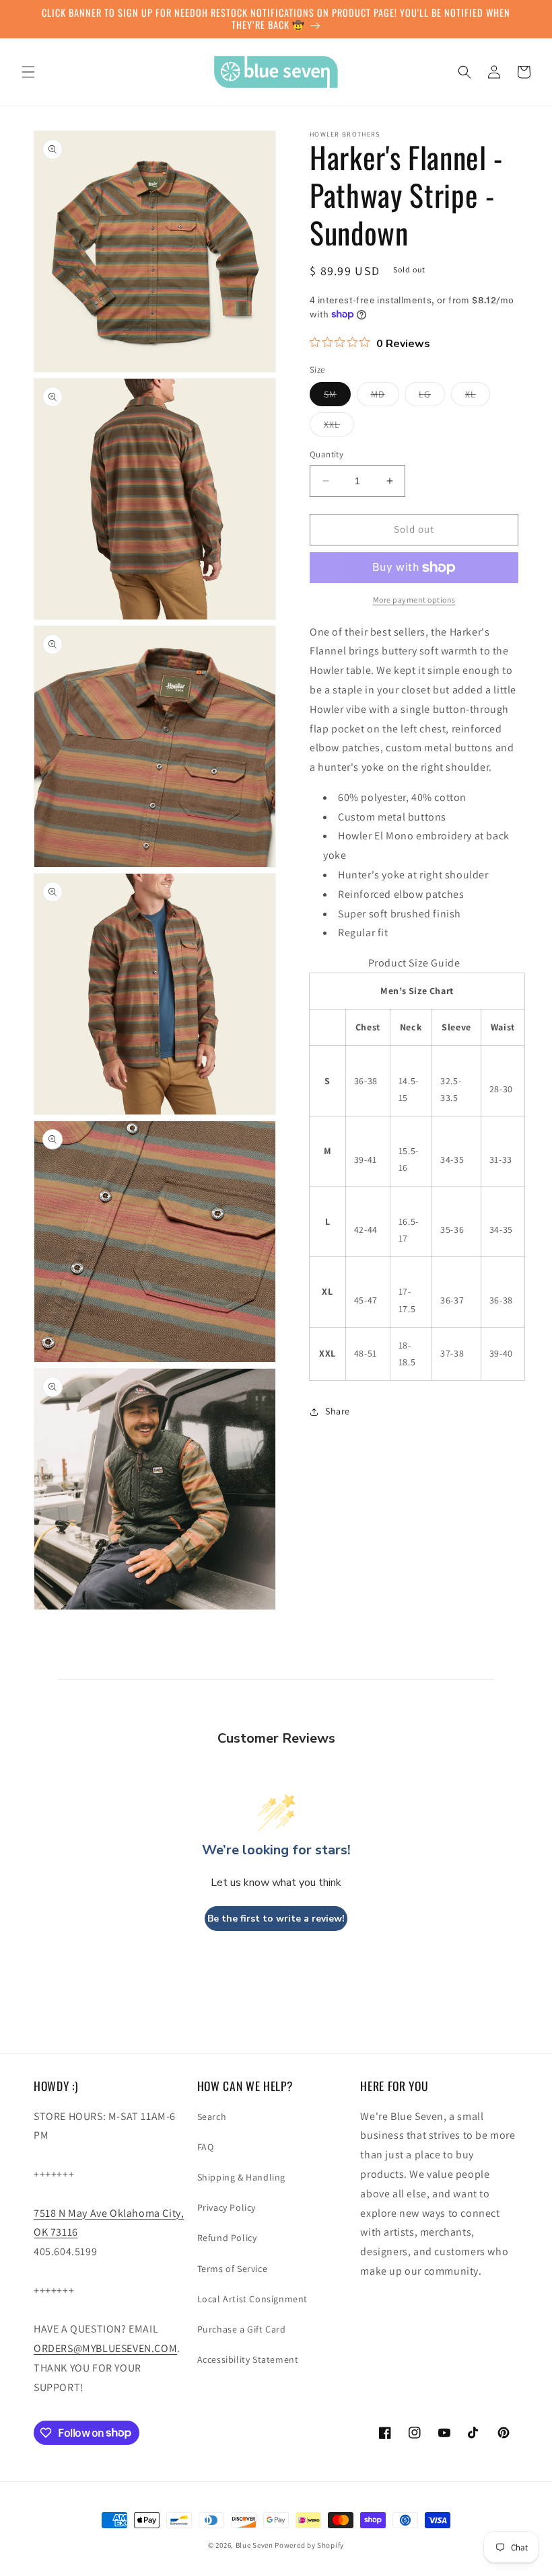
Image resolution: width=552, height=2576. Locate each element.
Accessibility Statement (248, 2359)
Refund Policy (227, 2238)
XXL (339, 427)
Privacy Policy (227, 2207)
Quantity (326, 454)
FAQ (206, 2147)
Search (212, 2117)
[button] (28, 72)
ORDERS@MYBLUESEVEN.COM (105, 2348)
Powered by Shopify (309, 2545)
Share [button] (338, 1411)
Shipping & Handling (241, 2177)
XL (478, 397)
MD (385, 397)
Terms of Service (233, 2269)
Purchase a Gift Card (242, 2329)
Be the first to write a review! (276, 1919)
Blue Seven (254, 2545)
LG (432, 397)
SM (337, 397)
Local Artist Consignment (252, 2299)
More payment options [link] (414, 600)
